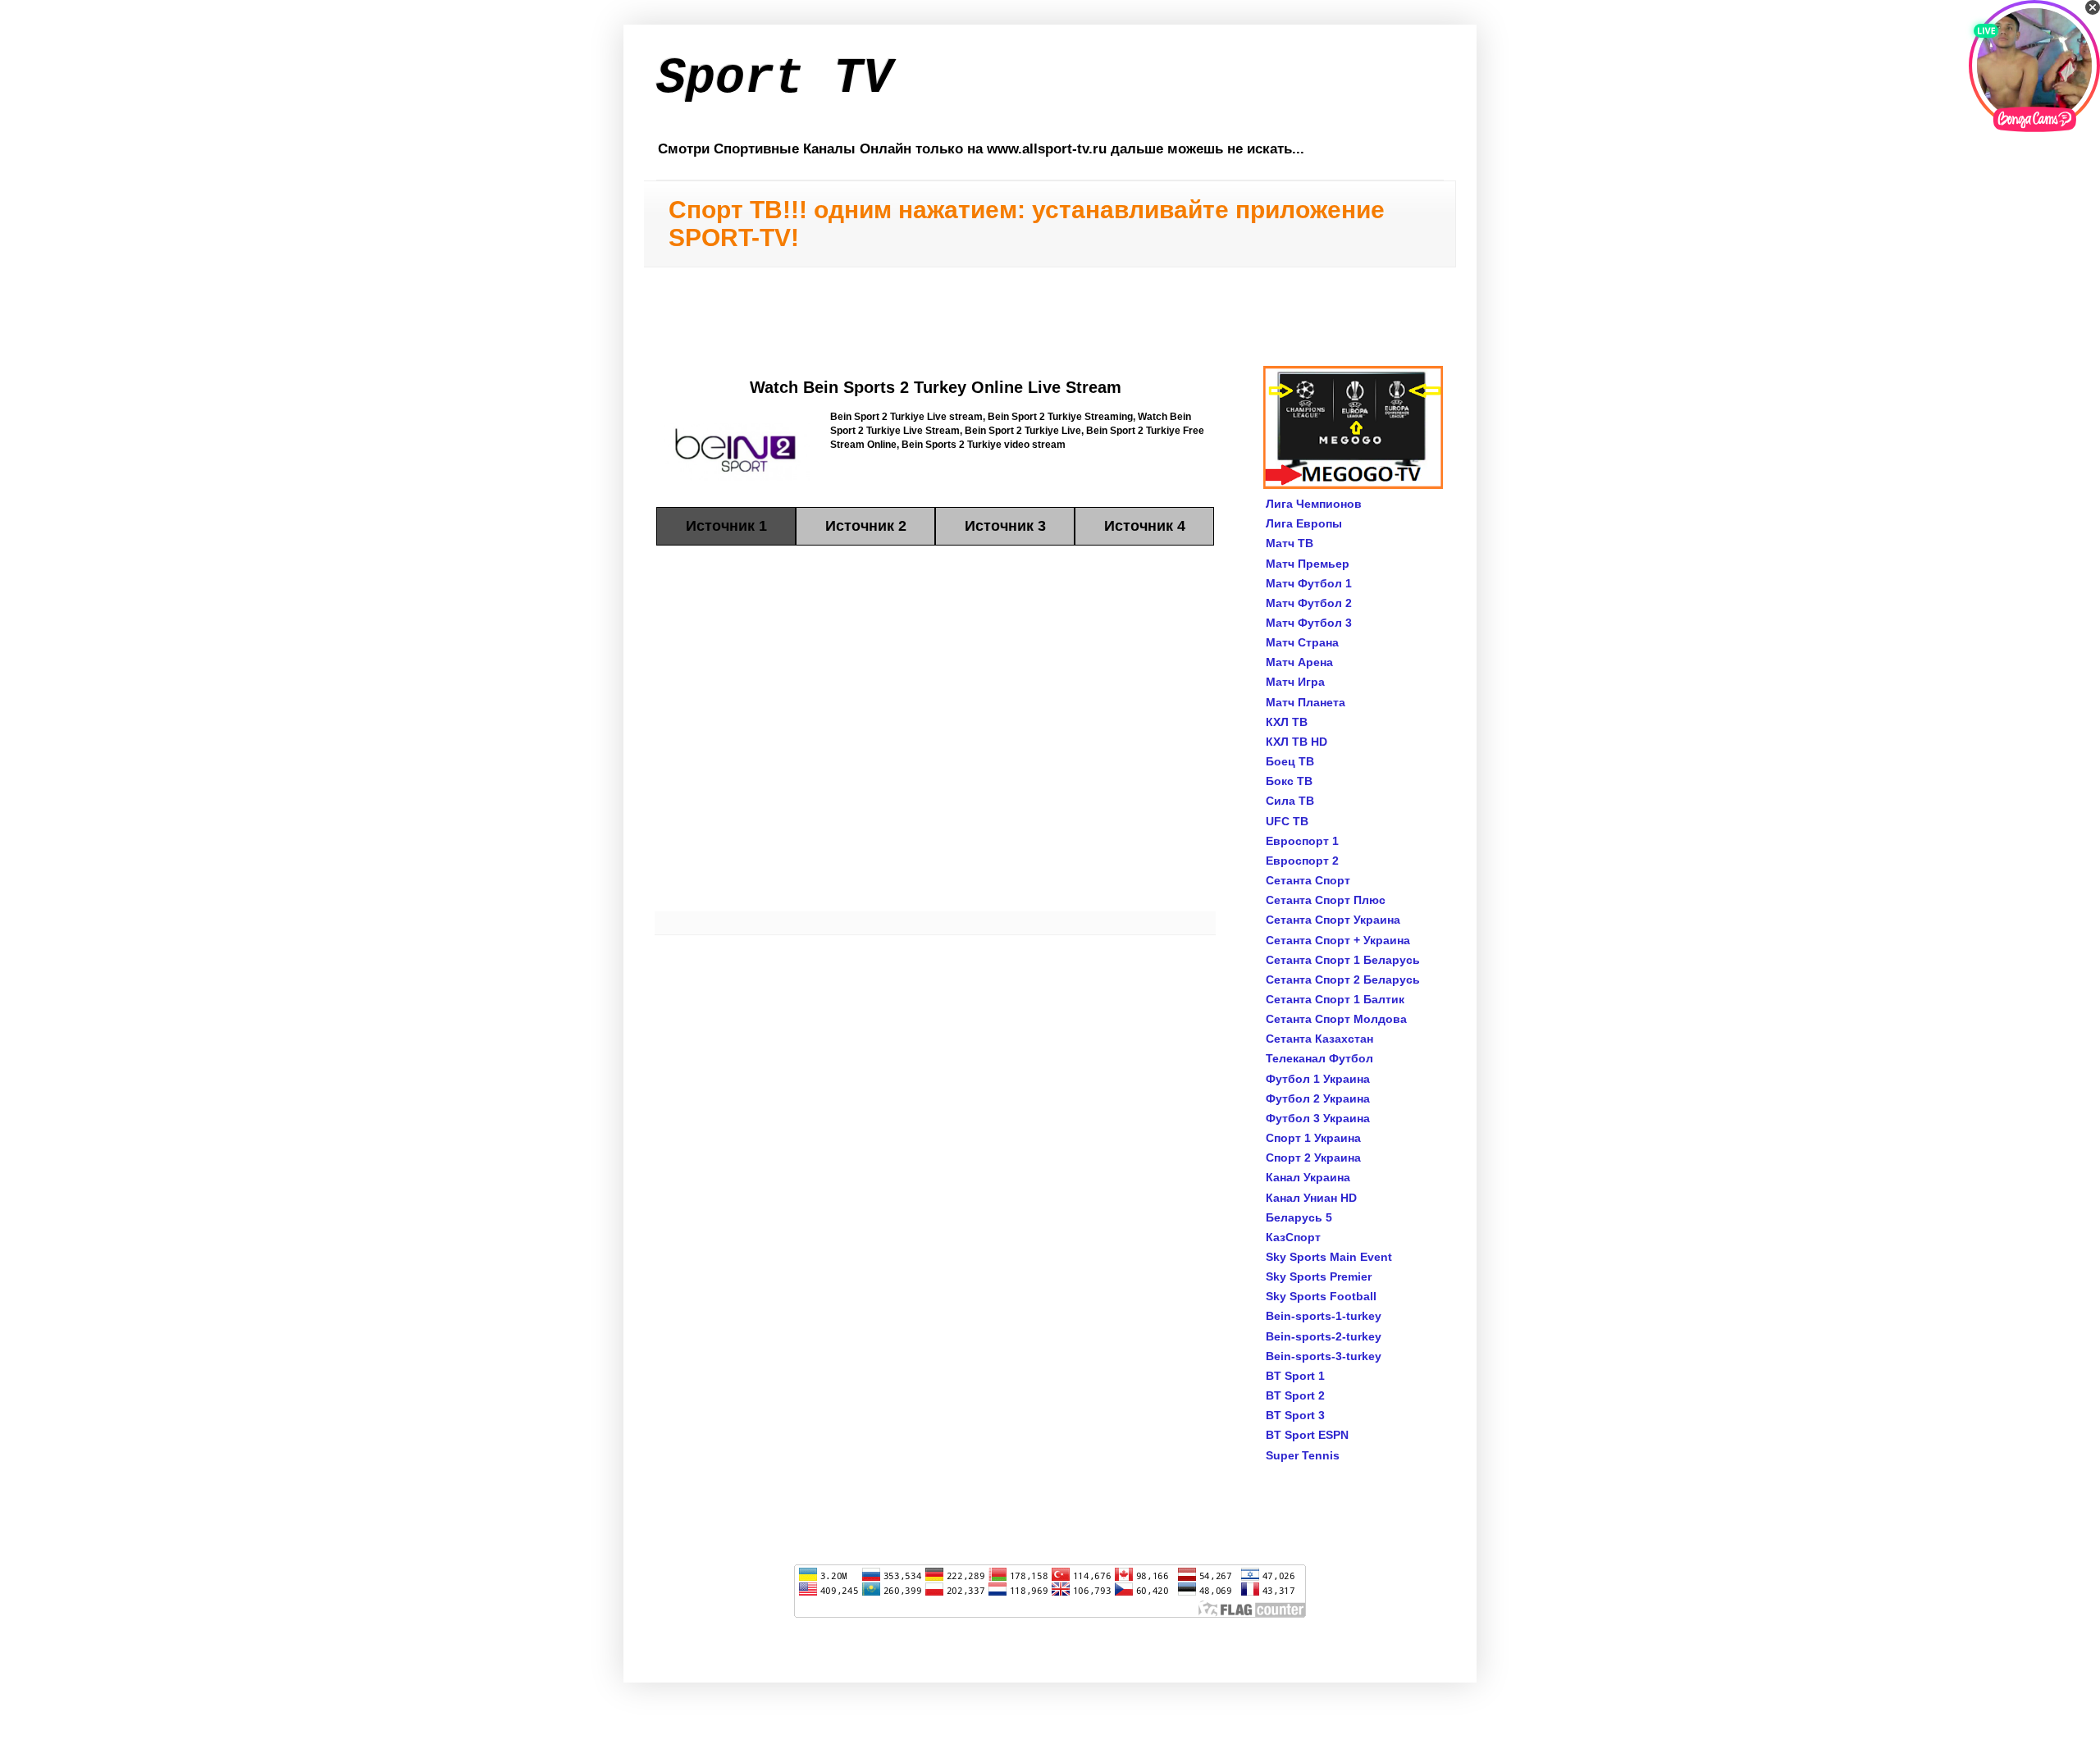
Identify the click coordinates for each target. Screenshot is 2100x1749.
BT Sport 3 (1295, 1415)
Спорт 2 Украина (1313, 1158)
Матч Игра (1295, 682)
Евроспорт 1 (1302, 841)
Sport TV (774, 79)
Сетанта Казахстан (1319, 1039)
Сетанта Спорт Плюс (1326, 900)
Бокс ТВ (1289, 781)
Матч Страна (1302, 642)
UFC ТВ (1287, 821)
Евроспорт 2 (1302, 861)
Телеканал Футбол (1319, 1058)
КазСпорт (1293, 1237)
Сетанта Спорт (1308, 880)
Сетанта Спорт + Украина (1338, 940)
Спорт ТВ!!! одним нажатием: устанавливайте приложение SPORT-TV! (1027, 224)
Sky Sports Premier (1319, 1276)
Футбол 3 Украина (1318, 1118)
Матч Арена (1299, 662)
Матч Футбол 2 (1309, 603)
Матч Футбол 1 (1309, 583)
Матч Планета (1306, 702)
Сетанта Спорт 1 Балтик (1335, 999)
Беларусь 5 (1299, 1217)
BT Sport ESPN (1307, 1435)
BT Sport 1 (1295, 1376)
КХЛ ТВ (1287, 722)
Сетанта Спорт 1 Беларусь (1343, 960)
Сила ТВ (1290, 801)
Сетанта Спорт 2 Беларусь (1343, 980)
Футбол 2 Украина (1318, 1098)
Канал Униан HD (1311, 1198)
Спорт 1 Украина (1313, 1138)
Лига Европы (1304, 523)
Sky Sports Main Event (1329, 1257)
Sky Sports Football (1321, 1296)
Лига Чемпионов (1314, 504)
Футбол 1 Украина (1318, 1079)
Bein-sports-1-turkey (1324, 1316)
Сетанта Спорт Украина (1333, 920)
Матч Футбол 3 (1309, 623)
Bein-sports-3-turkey (1324, 1356)
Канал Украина (1308, 1177)
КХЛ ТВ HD (1297, 742)
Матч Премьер (1308, 564)
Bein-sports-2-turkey (1324, 1336)
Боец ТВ (1290, 761)
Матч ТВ (1290, 543)
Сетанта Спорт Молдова (1336, 1019)
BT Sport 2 (1295, 1395)
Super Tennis (1303, 1455)
